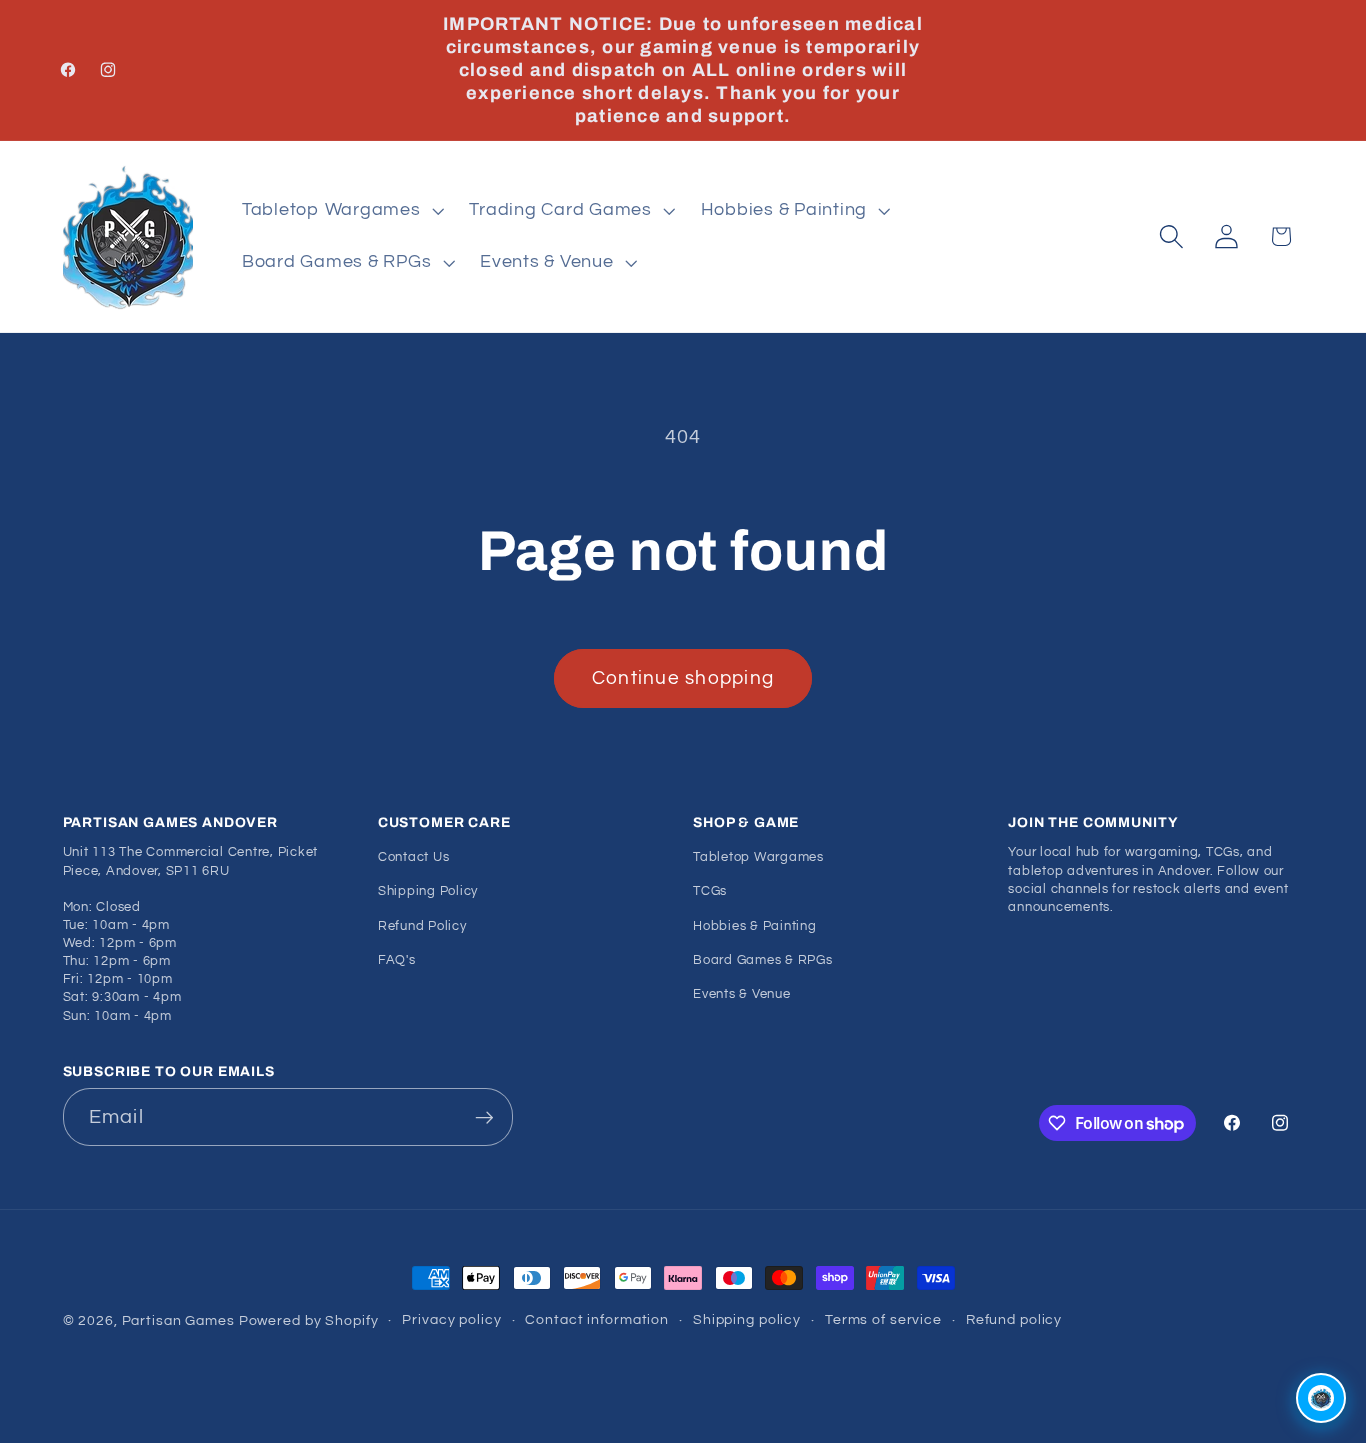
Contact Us (414, 857)
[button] (341, 211)
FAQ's (397, 960)
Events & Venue (742, 994)
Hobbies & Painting (755, 926)
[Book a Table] (1321, 1398)
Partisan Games (178, 1321)
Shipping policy (747, 1320)
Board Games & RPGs (763, 960)
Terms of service (883, 1320)
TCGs (710, 891)
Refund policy (1014, 1320)
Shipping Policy (428, 891)
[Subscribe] (484, 1117)
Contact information (597, 1320)
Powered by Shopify (309, 1321)
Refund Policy (422, 926)
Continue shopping (683, 678)
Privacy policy (451, 1320)
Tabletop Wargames (758, 857)
